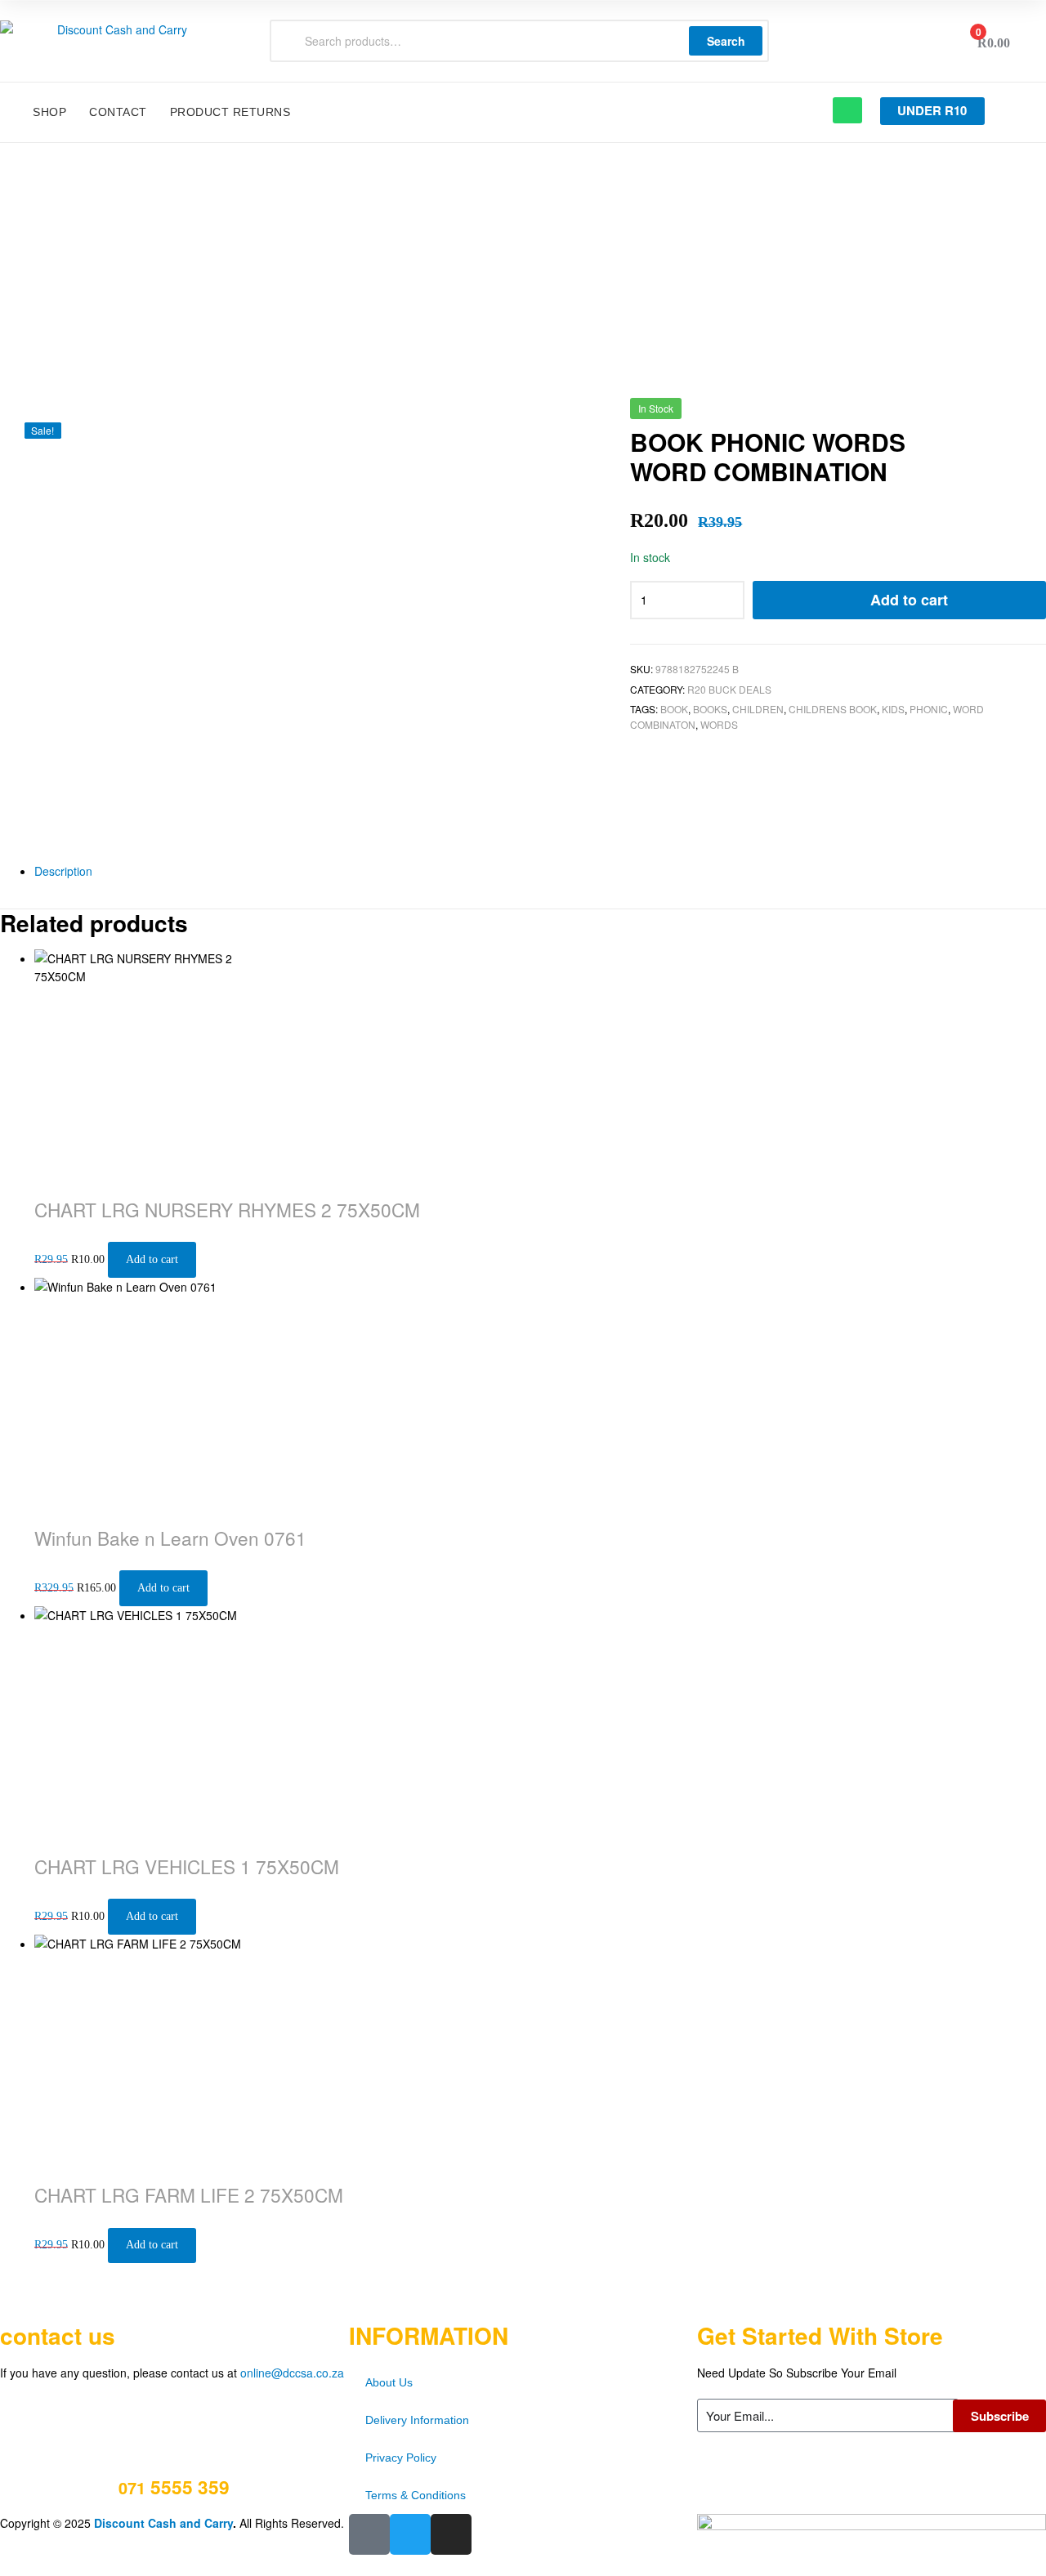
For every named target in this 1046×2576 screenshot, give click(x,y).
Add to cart (909, 600)
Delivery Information (417, 2420)
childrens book (833, 709)
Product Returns (230, 112)
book (674, 709)
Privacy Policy (401, 2458)
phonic (929, 709)
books (710, 709)
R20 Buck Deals (729, 689)
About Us (389, 2382)
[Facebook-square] (369, 2534)
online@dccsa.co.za (292, 2373)
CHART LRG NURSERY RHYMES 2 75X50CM (227, 1209)
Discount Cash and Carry (163, 2523)
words (719, 724)
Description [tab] (63, 871)
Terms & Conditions (416, 2495)
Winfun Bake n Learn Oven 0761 (170, 1538)
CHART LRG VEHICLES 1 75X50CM (187, 1866)
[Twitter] (410, 2534)
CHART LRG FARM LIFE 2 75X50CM (189, 2194)
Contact (118, 112)
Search (726, 41)
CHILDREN (758, 709)
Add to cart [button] (152, 1259)
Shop (49, 112)
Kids (893, 709)
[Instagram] (451, 2534)
